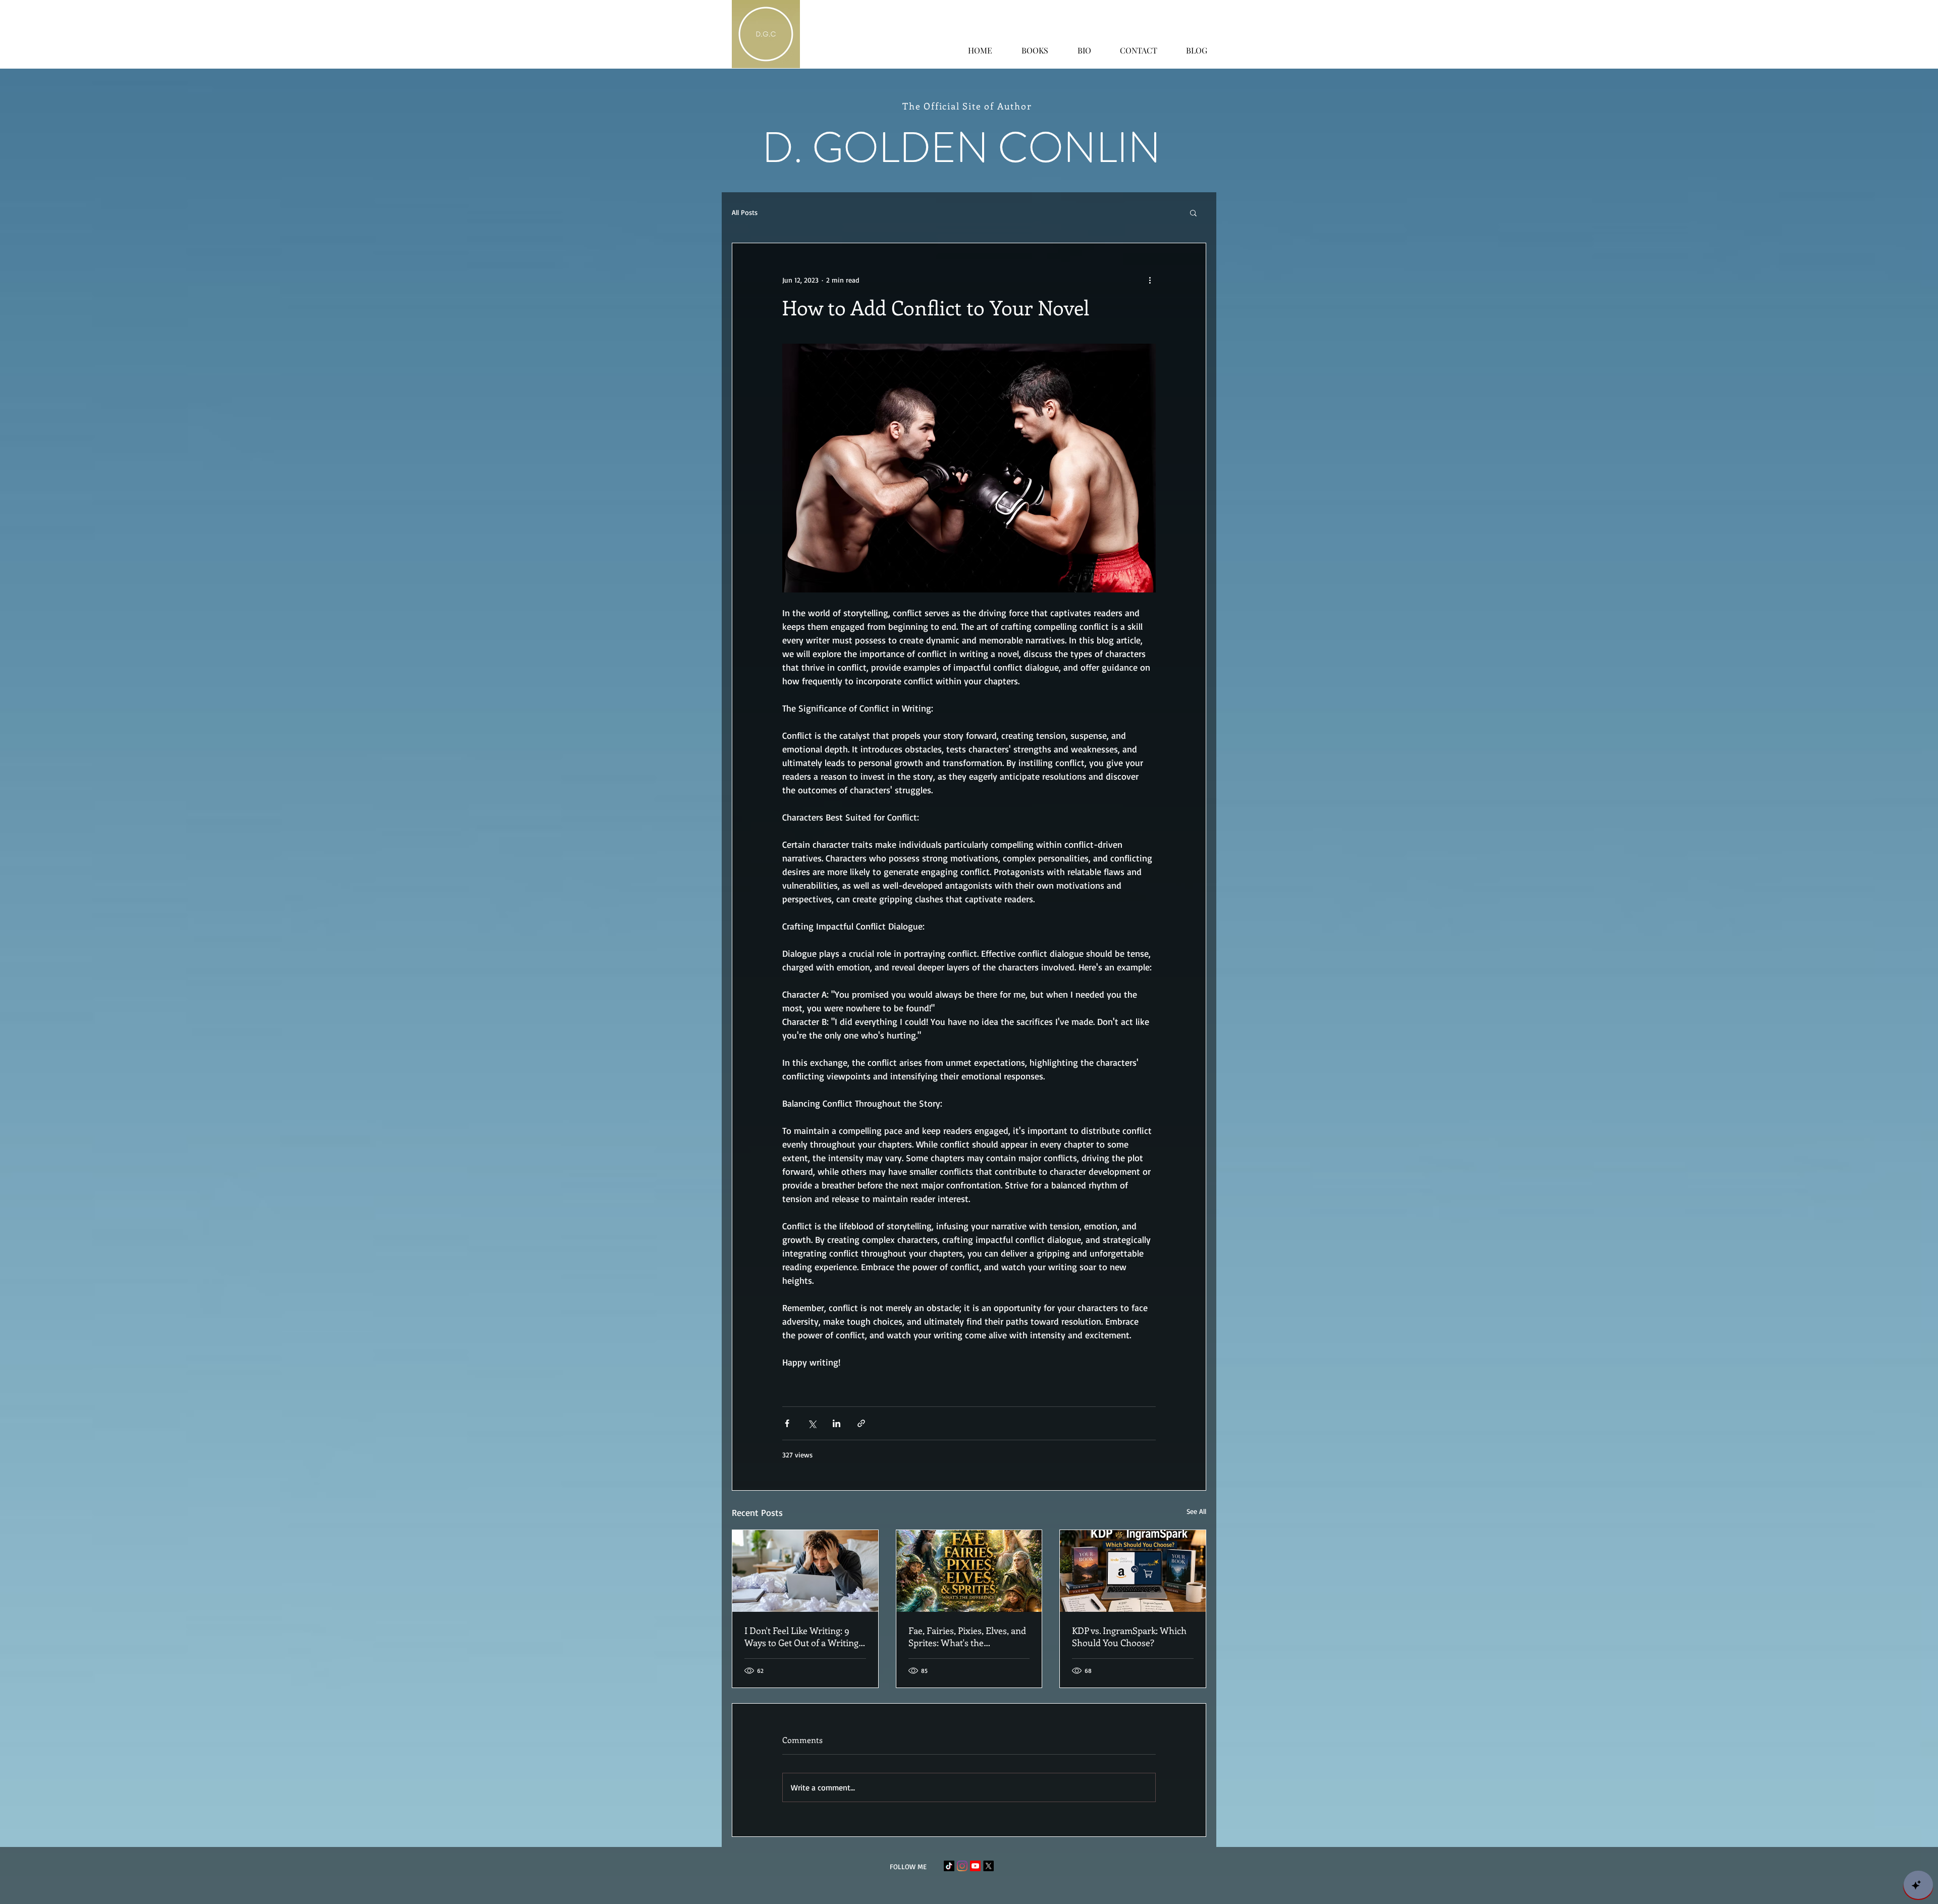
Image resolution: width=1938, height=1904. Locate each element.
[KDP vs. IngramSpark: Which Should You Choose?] (1133, 1571)
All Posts (745, 212)
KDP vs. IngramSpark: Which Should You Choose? (1129, 1637)
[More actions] (1150, 280)
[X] (988, 1866)
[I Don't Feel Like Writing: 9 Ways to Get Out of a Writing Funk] (805, 1571)
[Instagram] (962, 1866)
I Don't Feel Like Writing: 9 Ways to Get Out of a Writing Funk (801, 1637)
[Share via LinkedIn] (837, 1423)
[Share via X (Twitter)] (812, 1423)
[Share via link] (861, 1423)
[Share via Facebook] (787, 1423)
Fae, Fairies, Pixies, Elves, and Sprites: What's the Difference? (967, 1637)
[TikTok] (949, 1866)
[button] (1193, 212)
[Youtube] (975, 1866)
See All (1196, 1511)
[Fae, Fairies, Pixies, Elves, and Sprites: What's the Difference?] (969, 1571)
